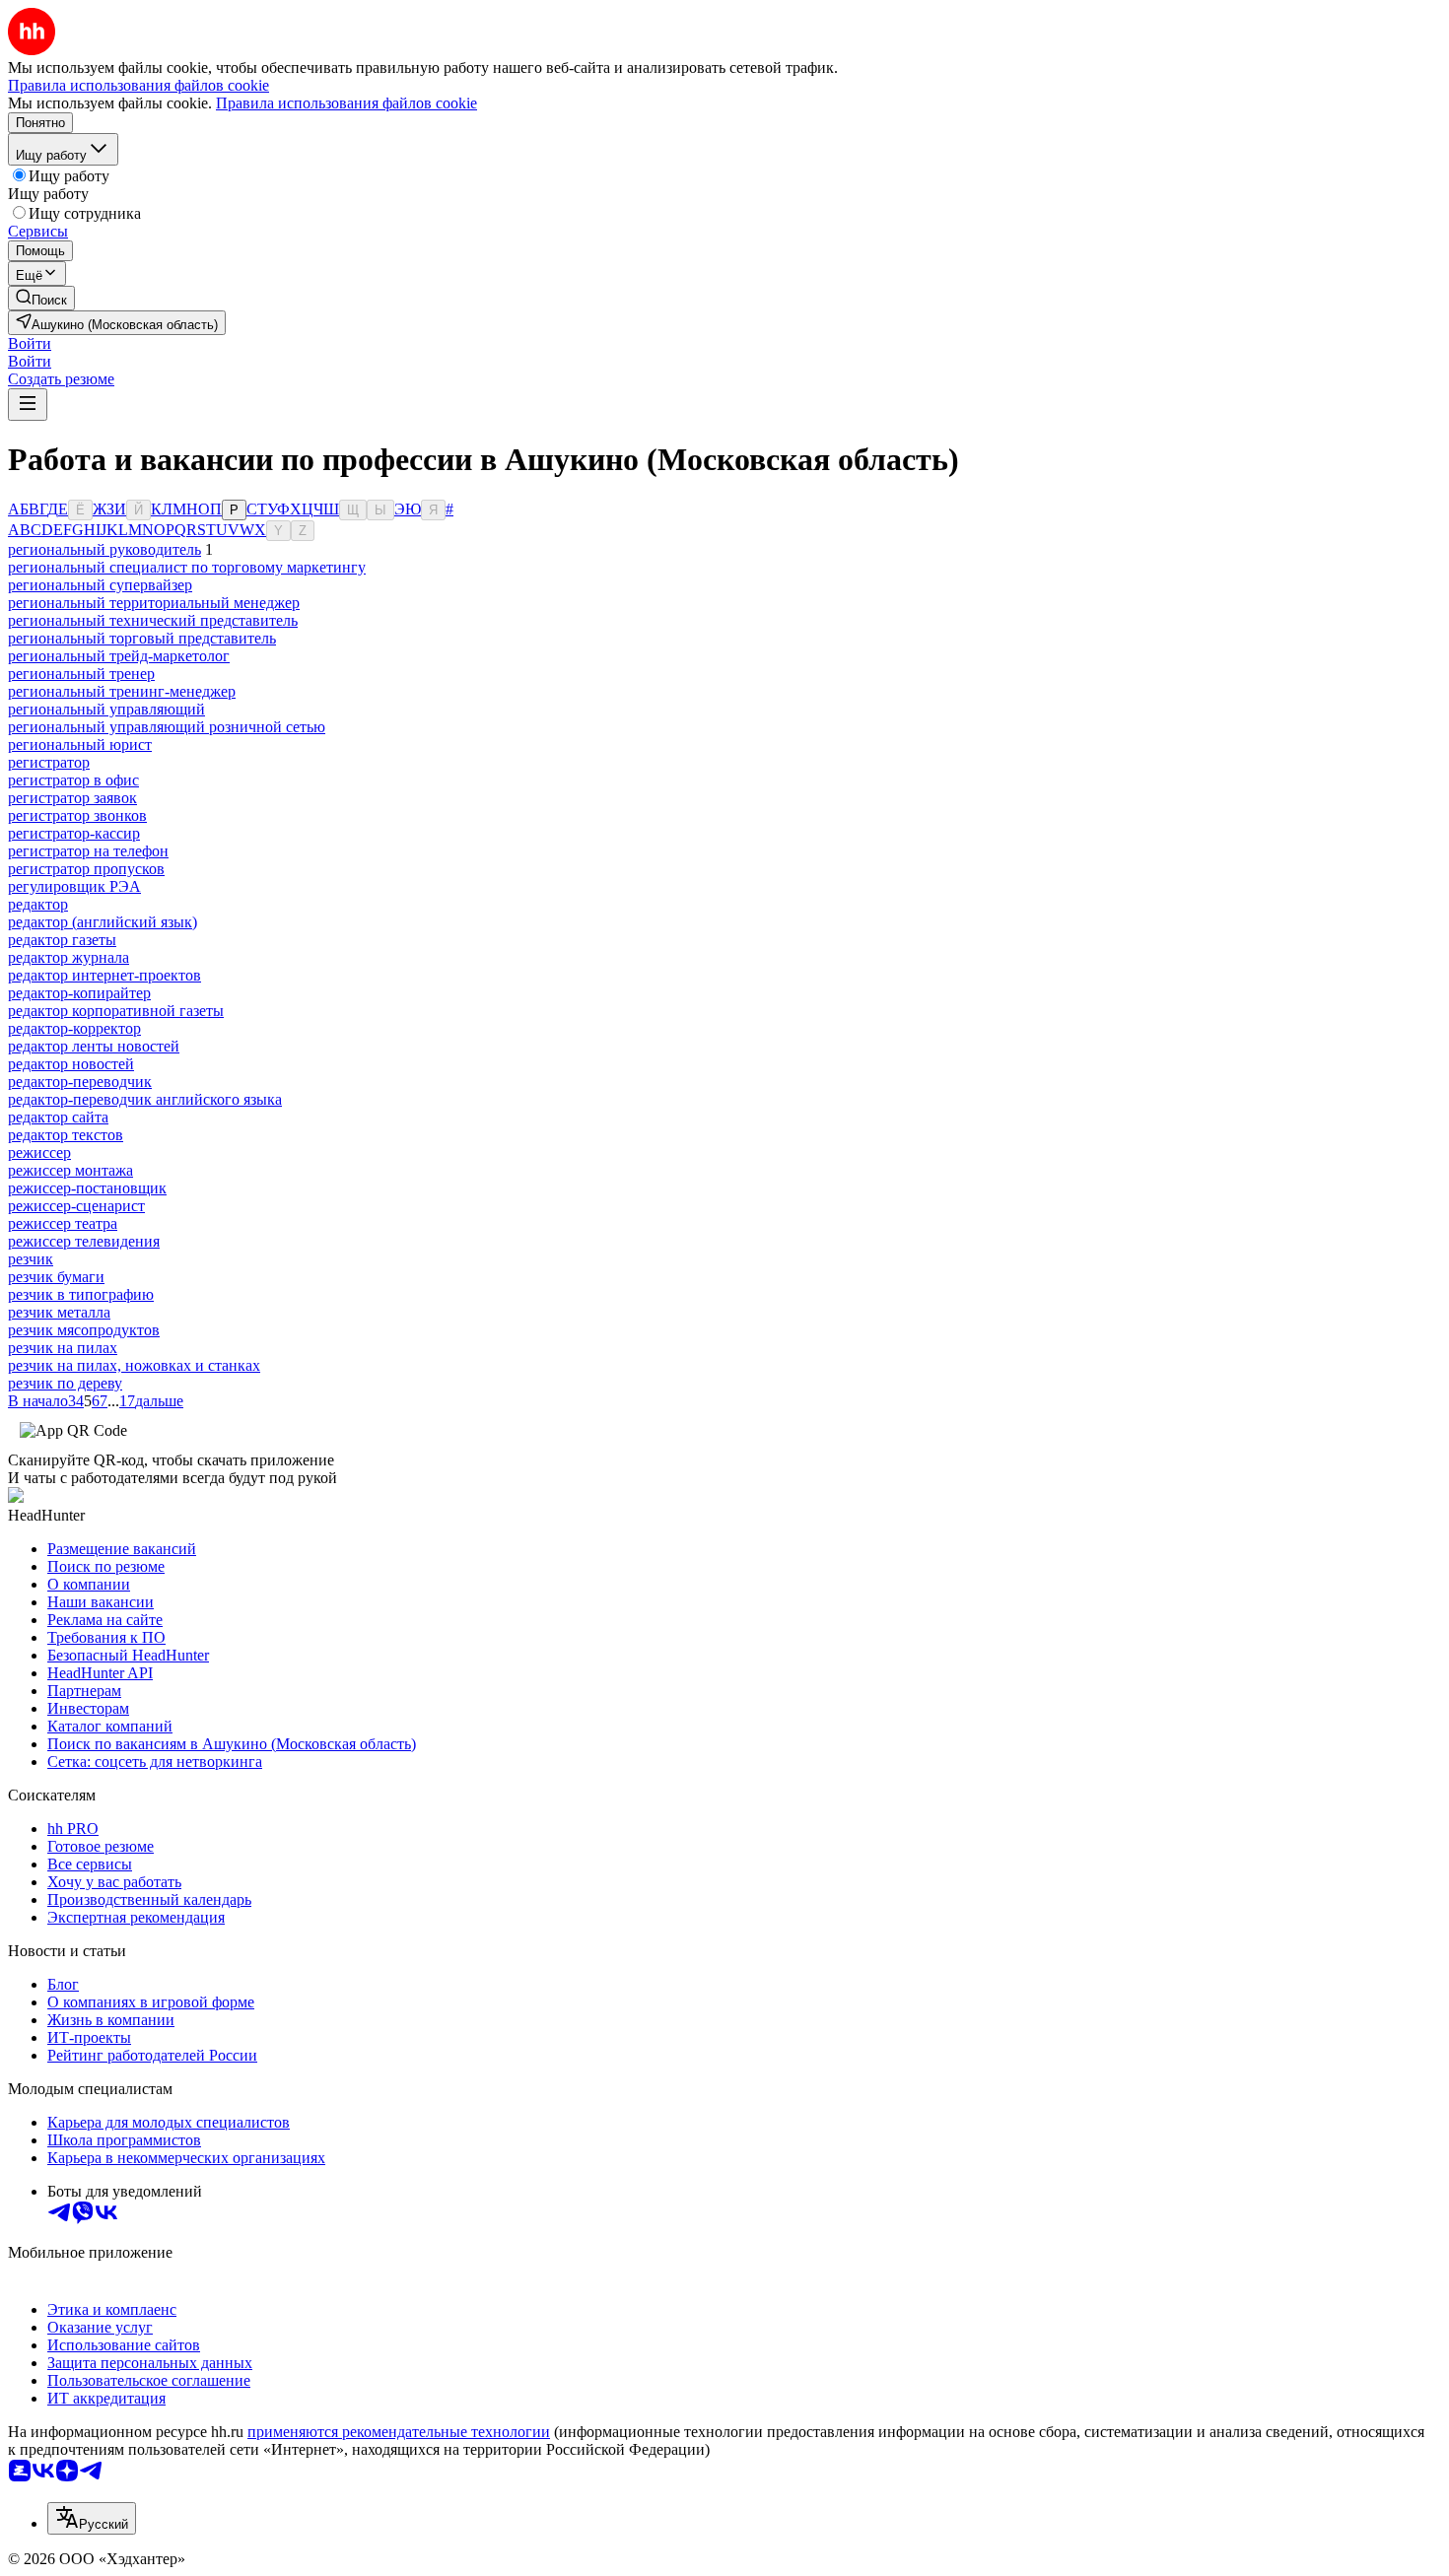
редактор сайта (58, 1117)
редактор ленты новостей (94, 1046)
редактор (38, 904)
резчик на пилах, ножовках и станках (134, 1365)
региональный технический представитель (153, 620)
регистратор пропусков (86, 869)
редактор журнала (69, 957)
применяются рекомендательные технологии (399, 2432)
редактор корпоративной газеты (116, 1011)
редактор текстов (66, 1135)
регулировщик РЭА (74, 886)
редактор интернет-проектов (104, 975)
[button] (30, 343)
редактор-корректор (74, 1028)
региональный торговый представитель (142, 638)
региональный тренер (81, 674)
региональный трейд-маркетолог (119, 656)
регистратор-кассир (74, 833)
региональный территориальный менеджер (154, 603)
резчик (31, 1259)
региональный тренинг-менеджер (122, 691)
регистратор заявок (72, 798)
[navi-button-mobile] (28, 405)
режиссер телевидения (84, 1241)
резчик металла (59, 1312)
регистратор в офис (73, 780)
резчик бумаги (56, 1277)
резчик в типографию (81, 1294)
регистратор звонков (77, 815)
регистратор (49, 762)
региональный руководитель (104, 549)
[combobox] (92, 2518)
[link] (41, 298)
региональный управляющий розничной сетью (167, 727)
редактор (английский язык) (103, 922)
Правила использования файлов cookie (346, 103)
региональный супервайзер (100, 585)
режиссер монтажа (70, 1170)
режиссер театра (63, 1223)
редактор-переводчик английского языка (145, 1099)
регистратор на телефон (88, 851)
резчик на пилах (63, 1348)
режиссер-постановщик (87, 1188)
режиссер (39, 1152)
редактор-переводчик (80, 1082)
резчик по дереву (65, 1383)
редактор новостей (71, 1064)
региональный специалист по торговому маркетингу (187, 567)
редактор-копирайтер (79, 993)
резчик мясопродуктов (84, 1330)
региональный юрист (80, 745)
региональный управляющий (106, 709)
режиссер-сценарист (76, 1206)
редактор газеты (62, 940)
